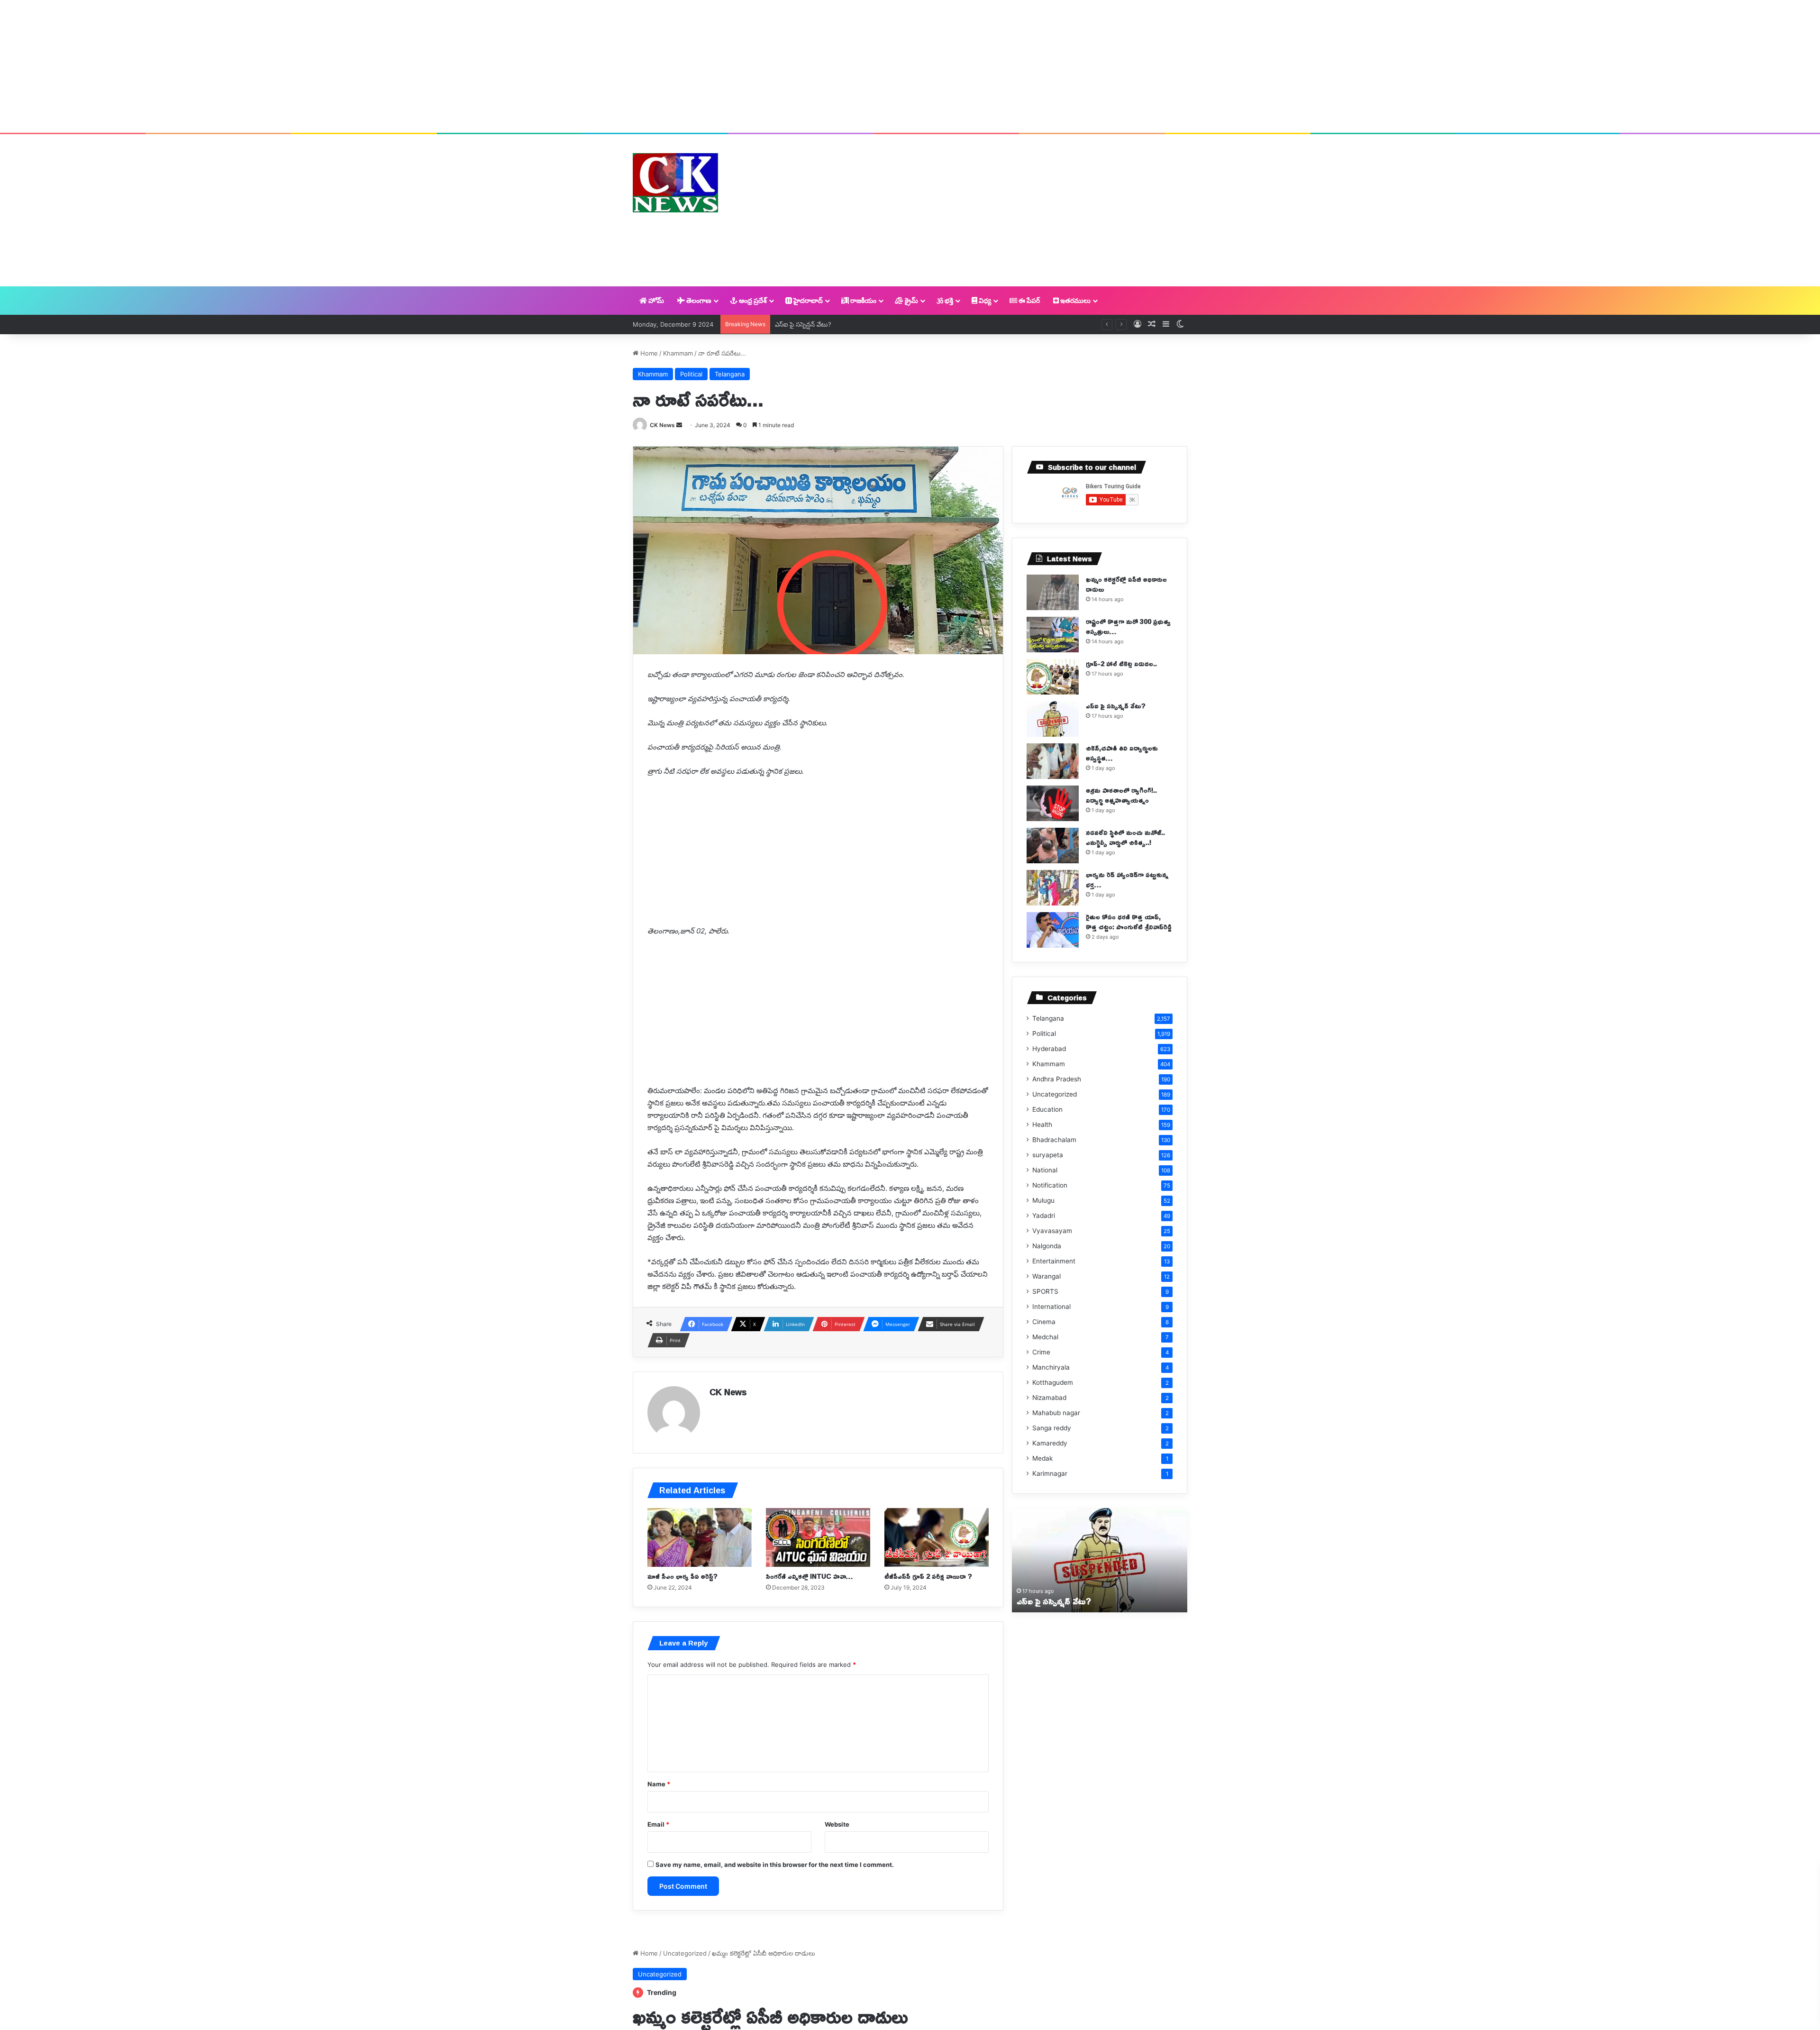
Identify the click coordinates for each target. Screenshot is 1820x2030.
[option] (1100, 1560)
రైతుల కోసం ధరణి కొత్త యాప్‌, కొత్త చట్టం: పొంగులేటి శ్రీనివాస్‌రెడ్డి (1129, 922)
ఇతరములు (1075, 300)
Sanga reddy (1052, 1428)
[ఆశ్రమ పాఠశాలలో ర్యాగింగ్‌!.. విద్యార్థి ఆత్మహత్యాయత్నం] (1053, 803)
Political (691, 374)
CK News (662, 425)
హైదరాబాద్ (807, 300)
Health (1042, 1125)
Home (648, 353)
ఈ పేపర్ (1028, 300)
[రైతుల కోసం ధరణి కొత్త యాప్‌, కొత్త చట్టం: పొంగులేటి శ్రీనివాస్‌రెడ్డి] (1053, 930)
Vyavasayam (1052, 1231)
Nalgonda (1047, 1246)
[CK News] (675, 183)
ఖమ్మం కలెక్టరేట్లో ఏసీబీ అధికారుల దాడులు (1126, 584)
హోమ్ (655, 300)
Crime (1041, 1352)
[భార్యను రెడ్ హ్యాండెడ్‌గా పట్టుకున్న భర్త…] (1053, 888)
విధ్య (984, 300)
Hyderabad (1049, 1049)
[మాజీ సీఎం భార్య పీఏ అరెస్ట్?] (700, 1537)
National (1045, 1170)
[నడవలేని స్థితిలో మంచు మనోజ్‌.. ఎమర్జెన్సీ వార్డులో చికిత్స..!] (1053, 846)
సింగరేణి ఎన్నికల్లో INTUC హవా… (809, 1576)
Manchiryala (1051, 1367)
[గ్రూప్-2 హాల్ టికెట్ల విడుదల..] (1053, 677)
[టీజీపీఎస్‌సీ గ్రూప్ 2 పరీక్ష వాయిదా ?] (937, 1537)
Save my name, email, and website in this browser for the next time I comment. (775, 1865)
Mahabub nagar (1056, 1413)
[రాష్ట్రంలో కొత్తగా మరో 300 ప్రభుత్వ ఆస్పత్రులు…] (1053, 635)
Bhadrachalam (1054, 1140)
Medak (1042, 1458)
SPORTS (1045, 1291)
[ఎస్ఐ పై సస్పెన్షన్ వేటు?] (1053, 719)
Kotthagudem (1053, 1382)
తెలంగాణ (698, 300)
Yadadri (1044, 1216)
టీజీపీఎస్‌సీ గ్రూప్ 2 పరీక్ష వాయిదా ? (928, 1576)
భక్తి (948, 300)
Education (1047, 1109)
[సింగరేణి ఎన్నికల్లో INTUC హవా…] (818, 1537)
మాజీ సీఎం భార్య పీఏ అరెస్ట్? (682, 1576)
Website (837, 1824)
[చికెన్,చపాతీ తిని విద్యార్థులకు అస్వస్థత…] (1053, 761)
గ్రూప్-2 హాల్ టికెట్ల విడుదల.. (1121, 663)
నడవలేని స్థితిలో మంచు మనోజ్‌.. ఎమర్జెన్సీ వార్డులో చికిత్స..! (1125, 837)
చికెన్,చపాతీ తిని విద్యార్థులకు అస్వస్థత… (825, 324)
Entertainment (1054, 1261)
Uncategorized (1055, 1094)
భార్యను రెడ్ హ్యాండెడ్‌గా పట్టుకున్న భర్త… (1127, 879)
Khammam (678, 353)
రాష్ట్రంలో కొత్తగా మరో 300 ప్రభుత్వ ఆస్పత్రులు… (1128, 626)
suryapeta (1048, 1155)
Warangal (1046, 1276)
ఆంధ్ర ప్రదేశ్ (752, 300)
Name (659, 1784)
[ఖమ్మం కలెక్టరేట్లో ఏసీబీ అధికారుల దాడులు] (1053, 592)
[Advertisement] (910, 66)
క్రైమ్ (911, 300)
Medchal (1045, 1337)
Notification (1050, 1185)
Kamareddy (1050, 1443)
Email (658, 1824)
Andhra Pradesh (1057, 1079)
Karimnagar (1050, 1473)
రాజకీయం (863, 300)
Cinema (1044, 1322)
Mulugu (1043, 1200)
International (1051, 1307)
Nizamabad (1049, 1398)
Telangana (730, 374)
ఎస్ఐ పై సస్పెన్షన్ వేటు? (1116, 706)
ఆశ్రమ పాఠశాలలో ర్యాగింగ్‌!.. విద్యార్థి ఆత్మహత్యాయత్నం (1121, 795)
